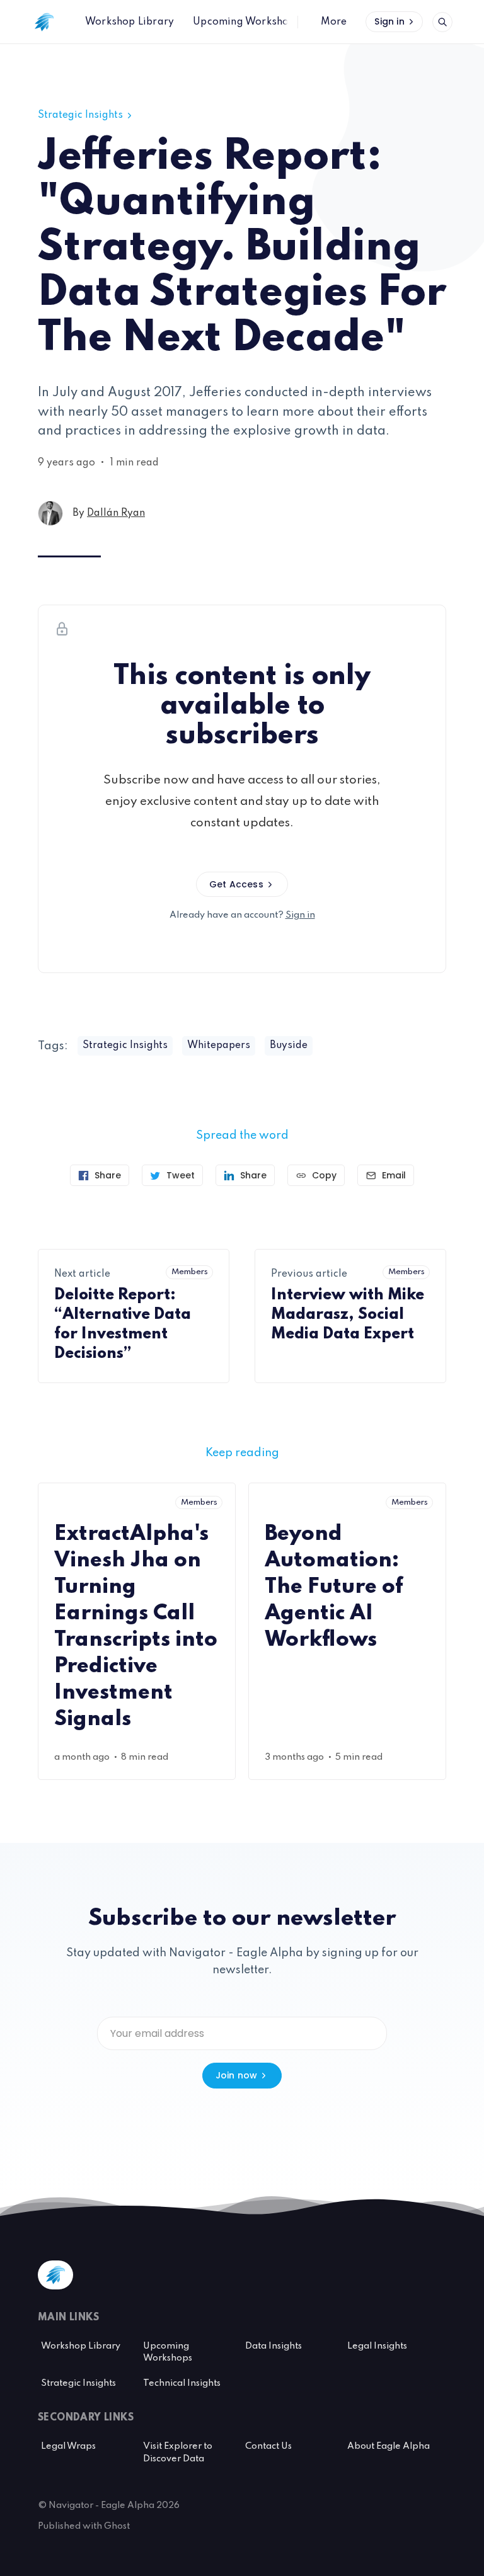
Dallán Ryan (116, 513)
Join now (237, 2075)
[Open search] (442, 22)
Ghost (117, 2526)
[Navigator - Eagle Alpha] (44, 22)
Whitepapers (219, 1046)
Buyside (289, 1046)
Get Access (236, 884)
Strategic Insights (80, 115)
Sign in (389, 21)
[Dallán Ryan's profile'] (50, 513)
